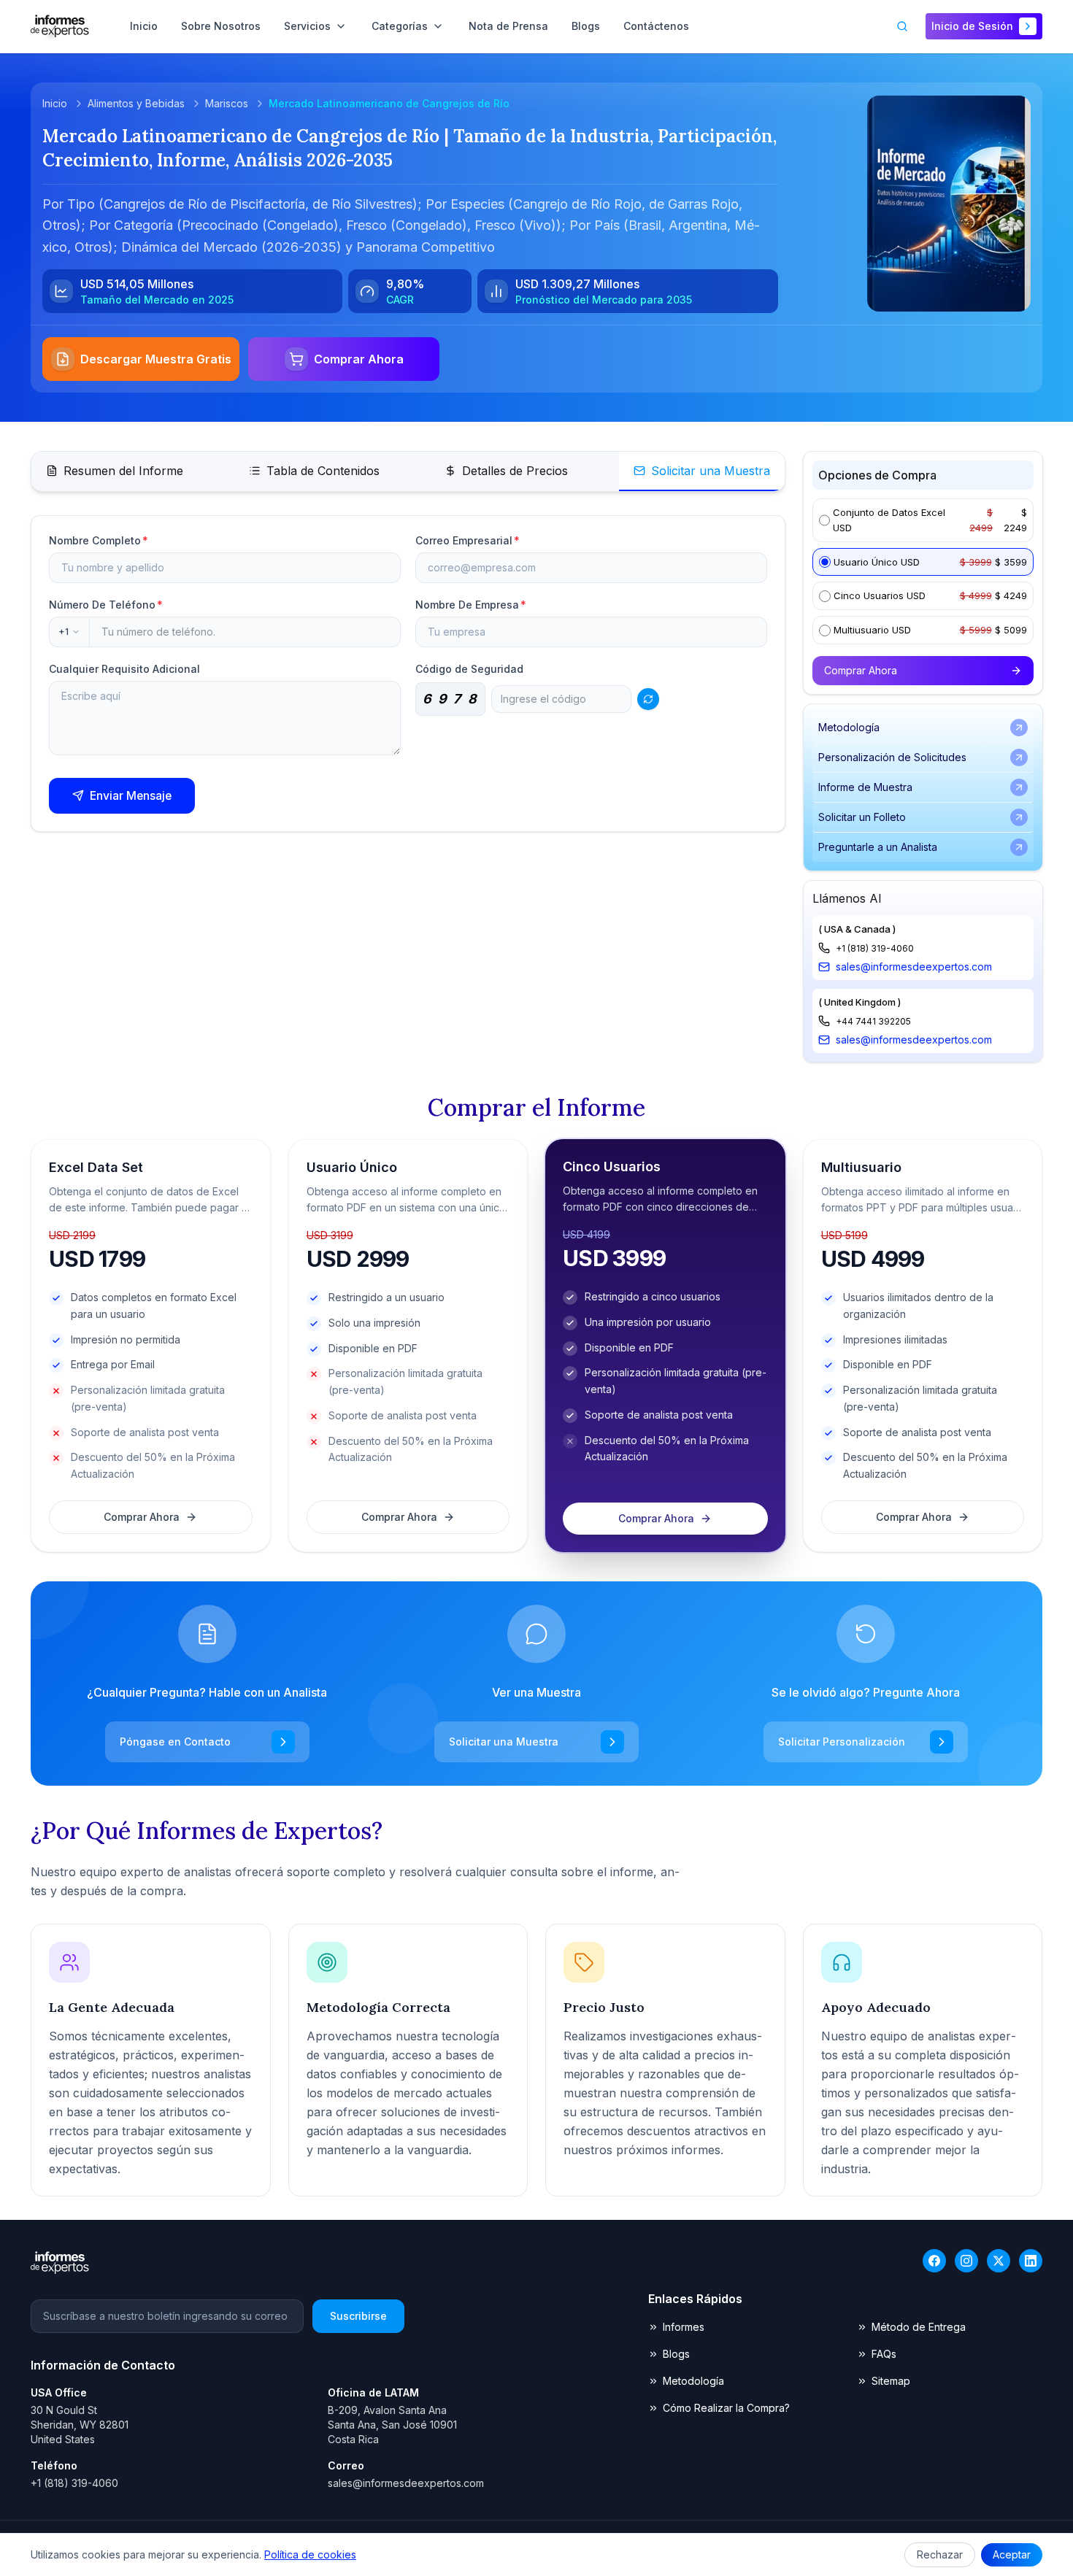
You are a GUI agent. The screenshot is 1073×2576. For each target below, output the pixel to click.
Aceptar (1012, 2554)
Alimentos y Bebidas (136, 103)
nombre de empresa (471, 605)
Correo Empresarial (468, 540)
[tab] (115, 471)
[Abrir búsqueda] (902, 26)
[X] (999, 2261)
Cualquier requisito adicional (124, 669)
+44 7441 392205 (873, 1021)
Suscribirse (358, 2316)
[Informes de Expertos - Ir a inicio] (60, 26)
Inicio (55, 103)
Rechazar (940, 2554)
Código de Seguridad (469, 669)
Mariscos (227, 103)
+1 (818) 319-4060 (875, 948)
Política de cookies (310, 2554)
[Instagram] (966, 2261)
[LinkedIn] (1031, 2261)
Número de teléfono (106, 605)
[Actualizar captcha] (648, 699)
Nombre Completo (99, 540)
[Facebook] (934, 2261)
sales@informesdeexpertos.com (914, 967)
